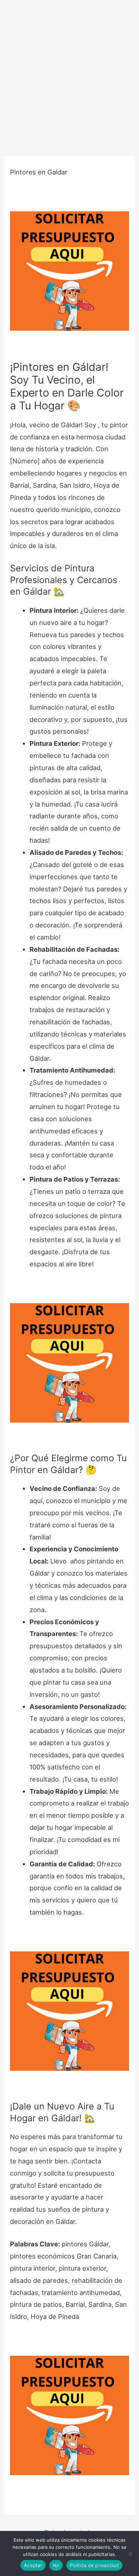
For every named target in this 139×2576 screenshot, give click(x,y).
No (56, 2565)
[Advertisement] (69, 73)
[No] (130, 2553)
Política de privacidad (94, 2565)
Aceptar (33, 2565)
